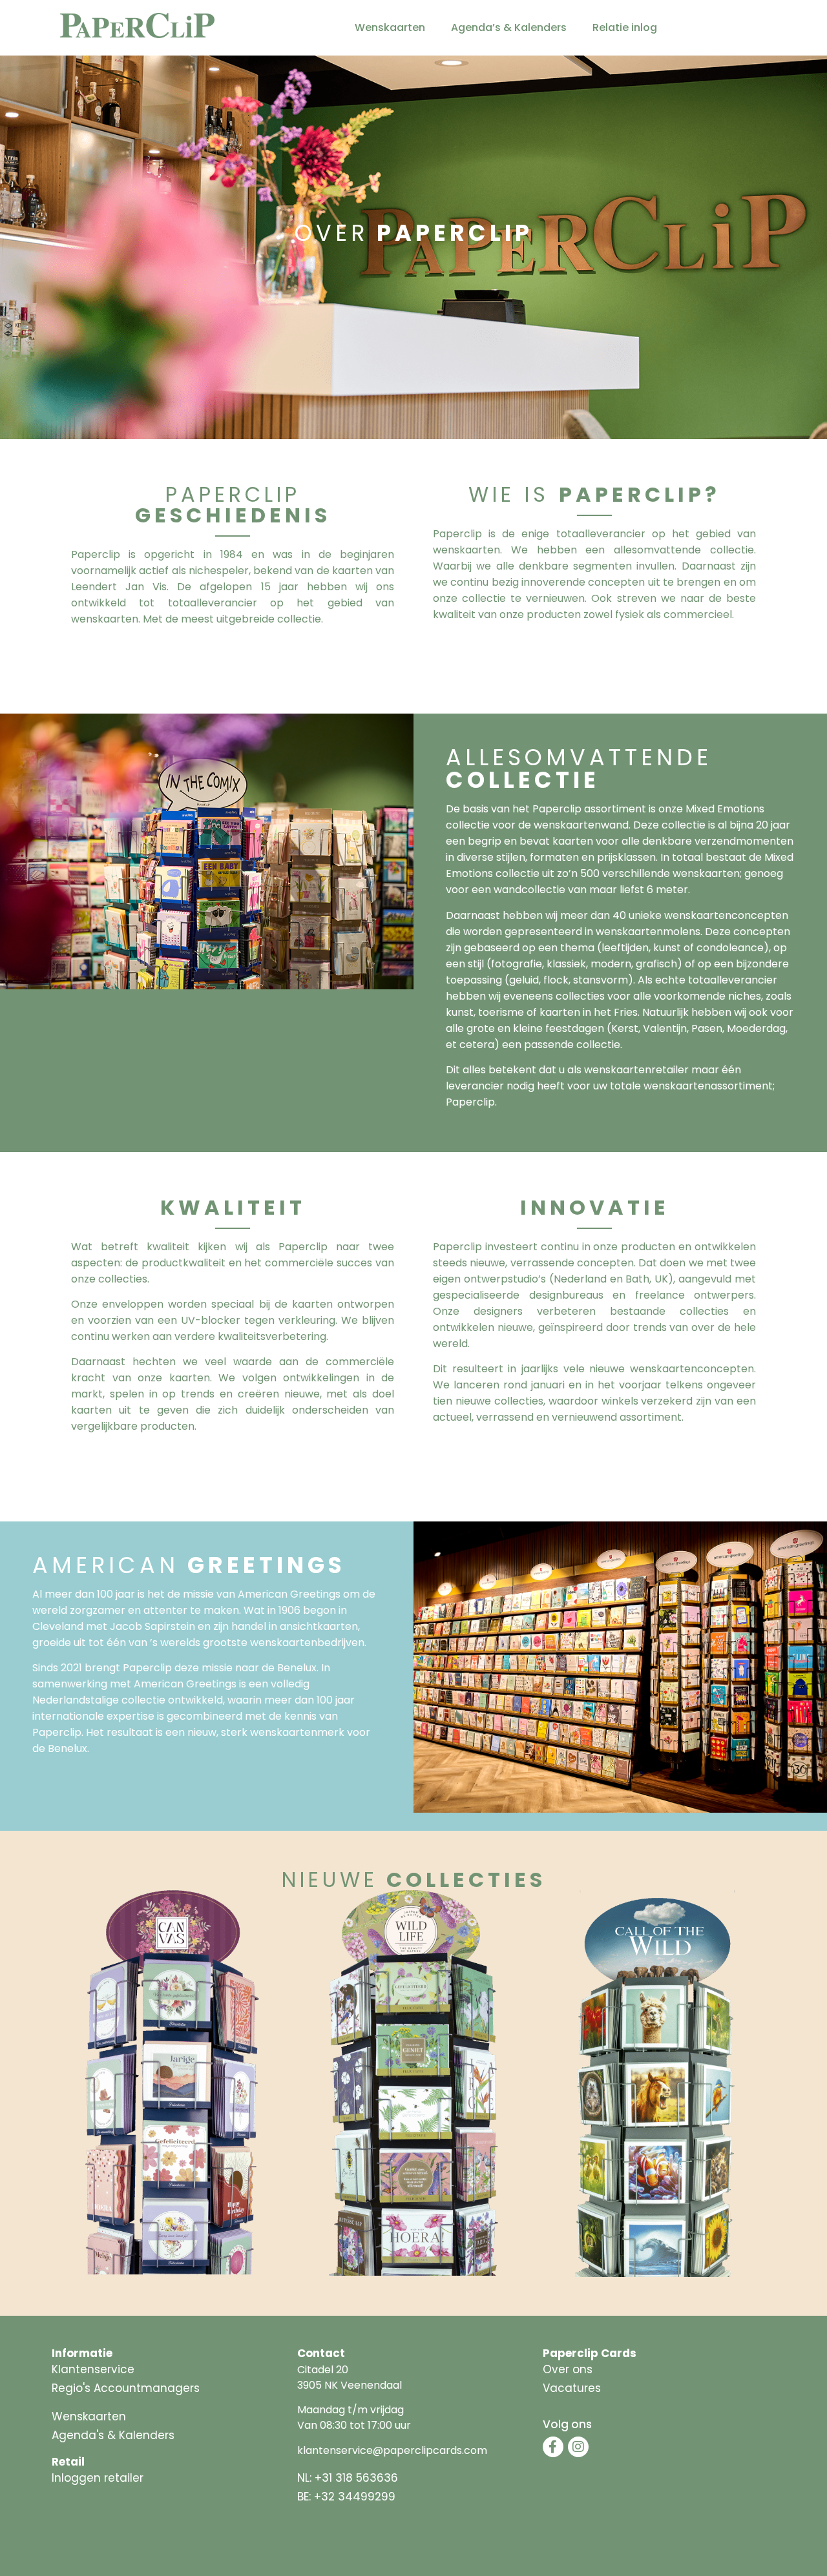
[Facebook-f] (553, 2447)
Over (414, 233)
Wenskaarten (390, 27)
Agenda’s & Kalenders (509, 27)
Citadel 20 (323, 2370)
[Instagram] (578, 2447)
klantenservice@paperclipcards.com (392, 2450)
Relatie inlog (625, 27)
